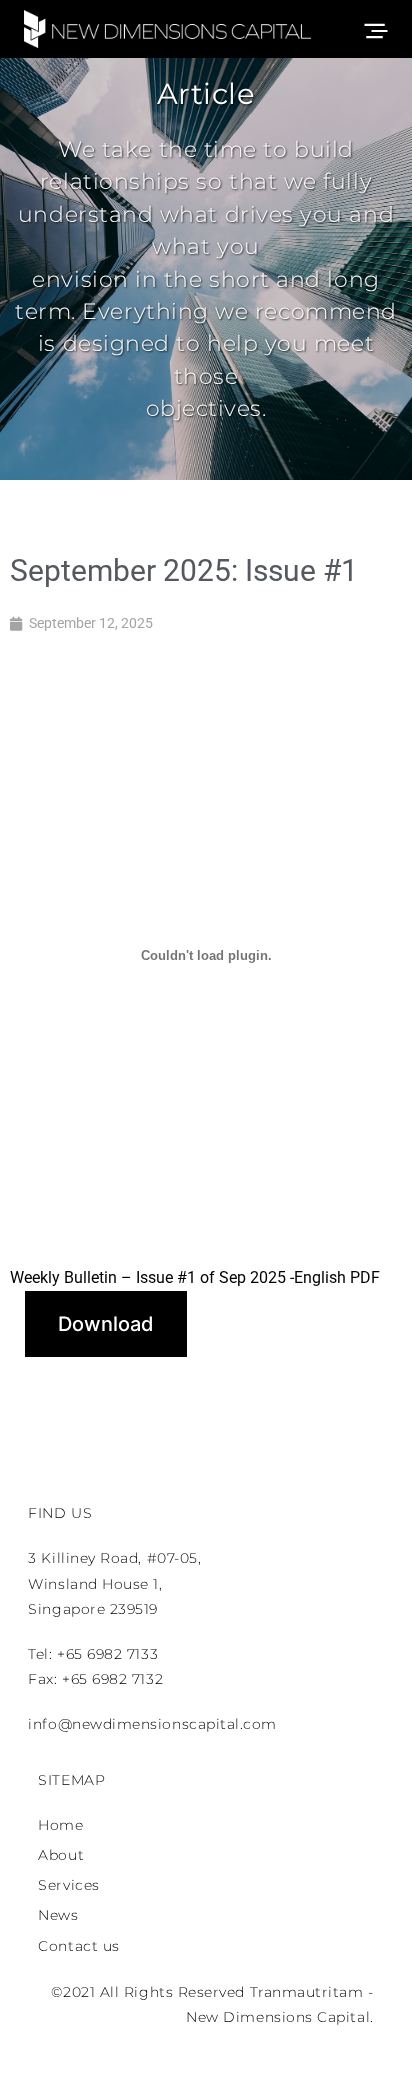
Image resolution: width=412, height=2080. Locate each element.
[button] (382, 28)
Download (106, 1324)
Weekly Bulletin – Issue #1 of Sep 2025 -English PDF (195, 1277)
